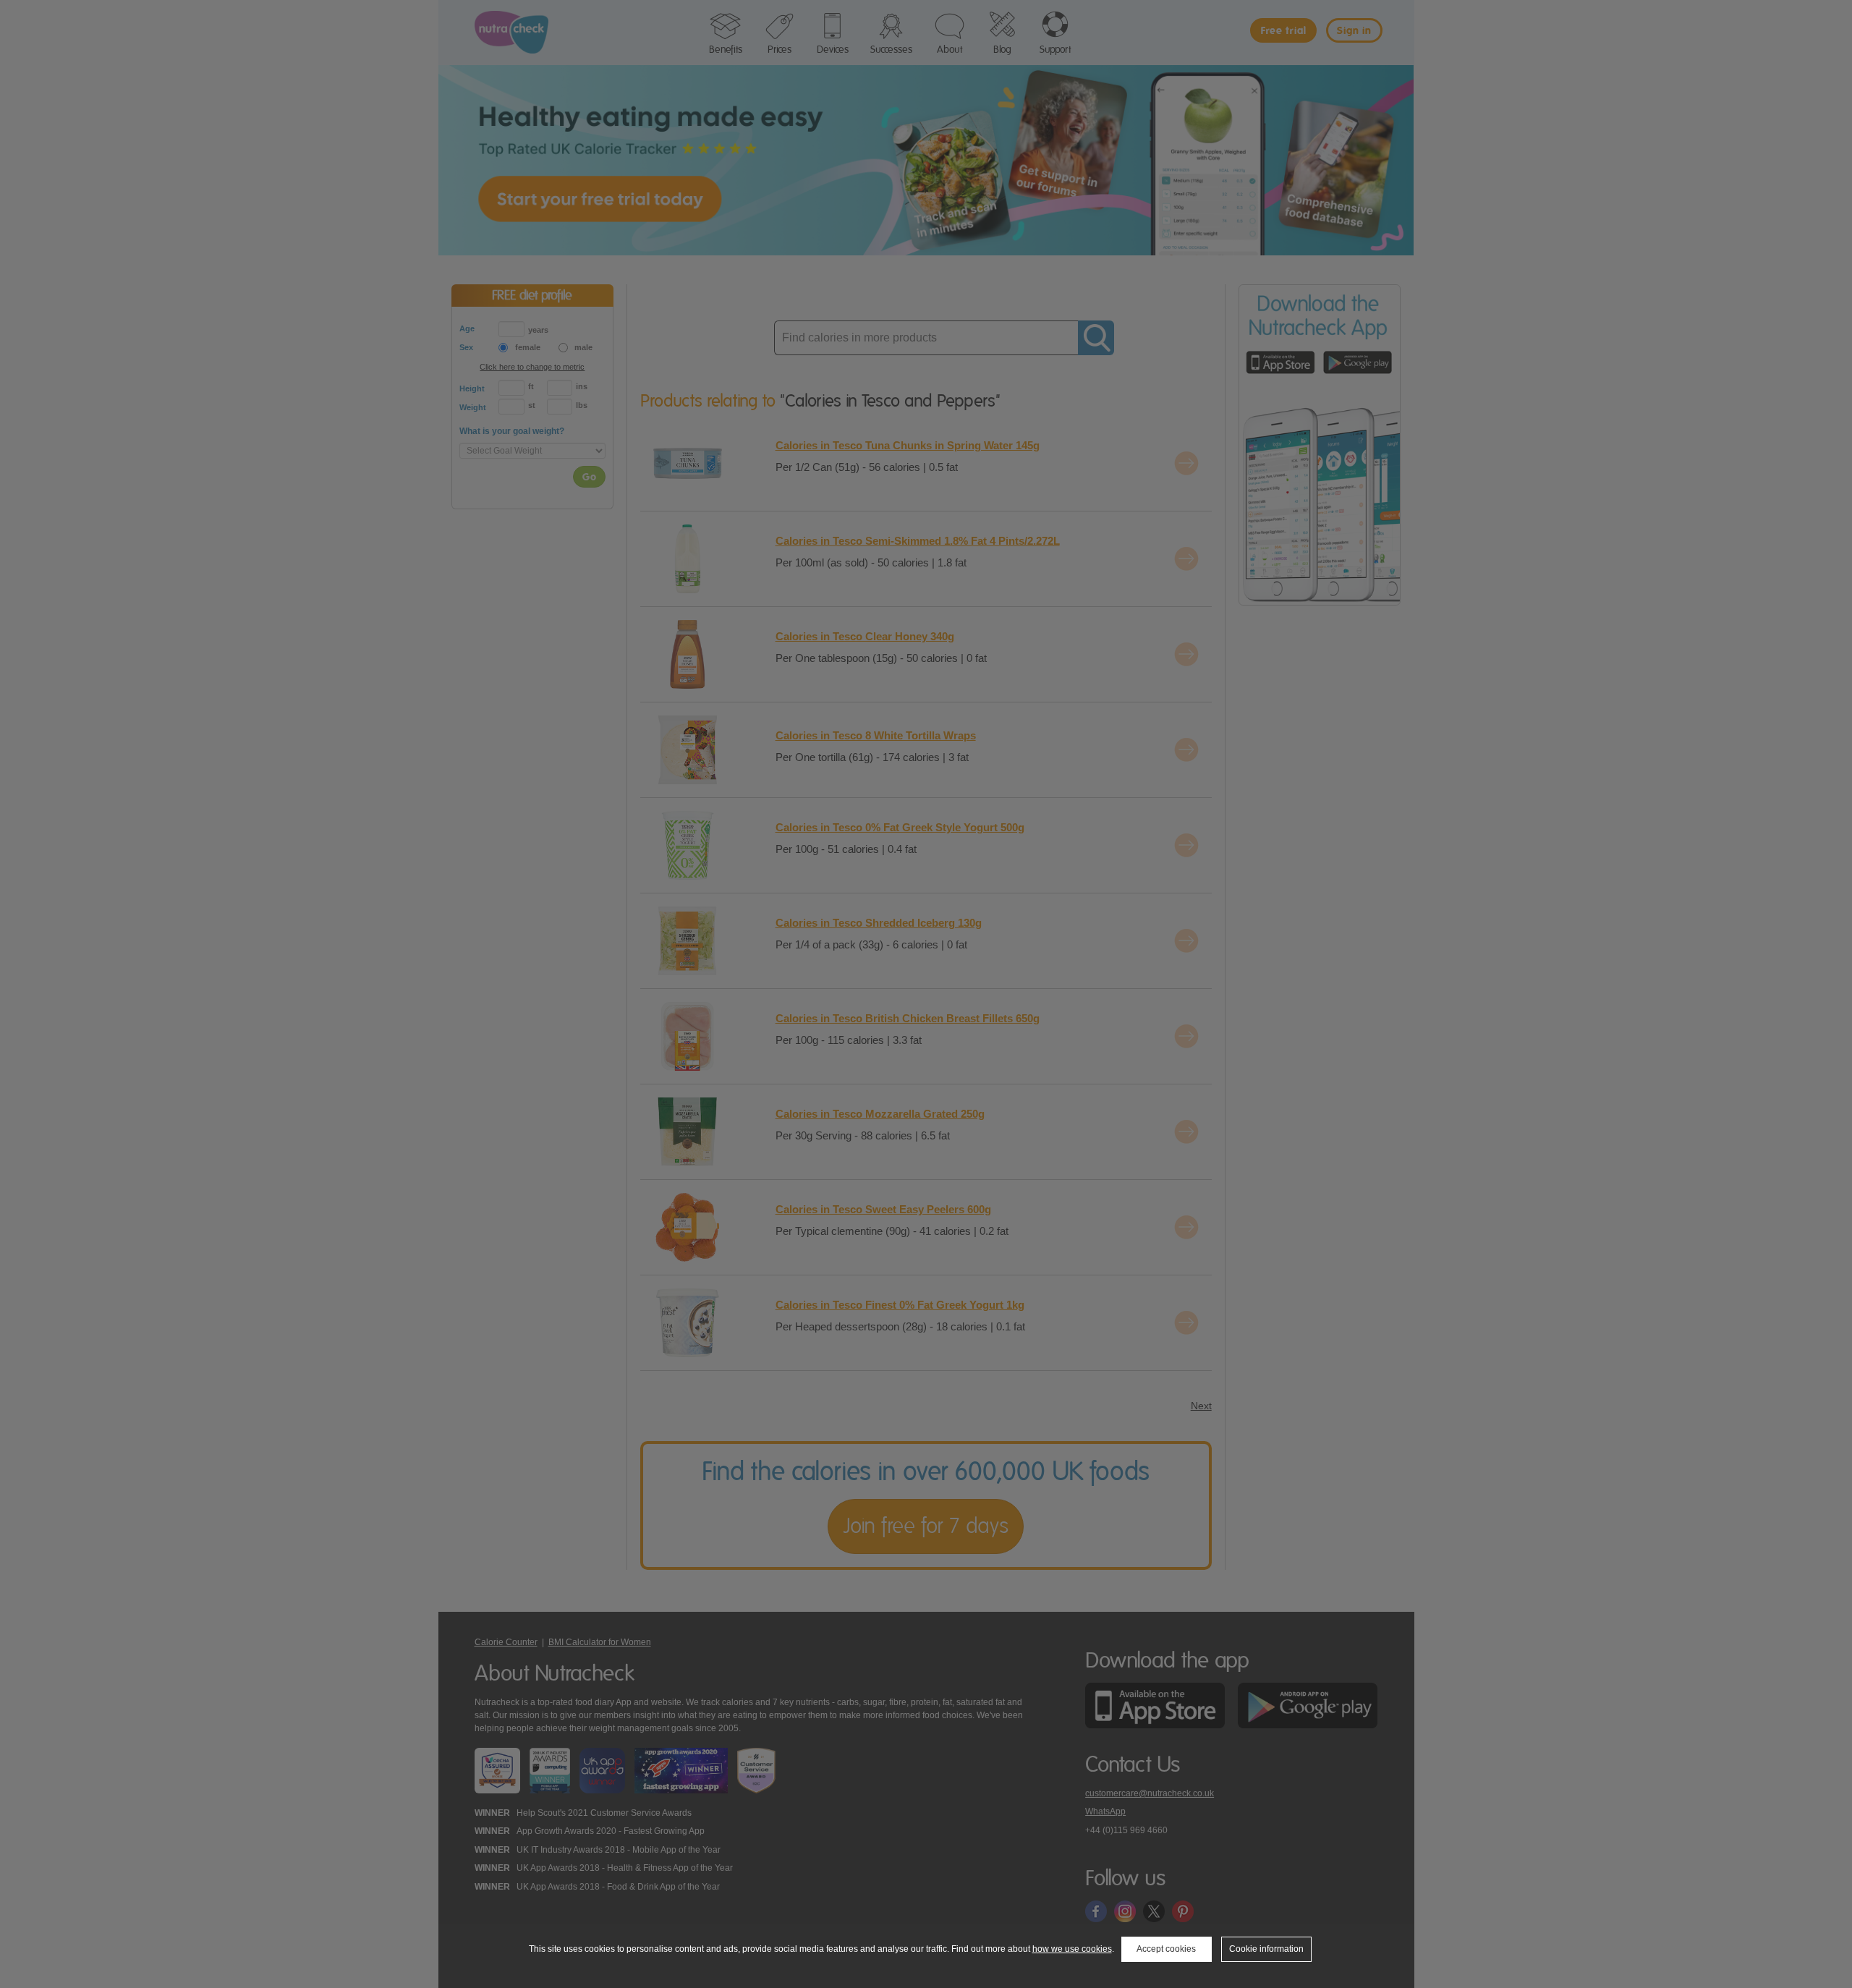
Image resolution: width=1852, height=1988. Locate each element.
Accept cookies (1166, 1949)
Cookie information (1266, 1949)
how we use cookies (1072, 1949)
